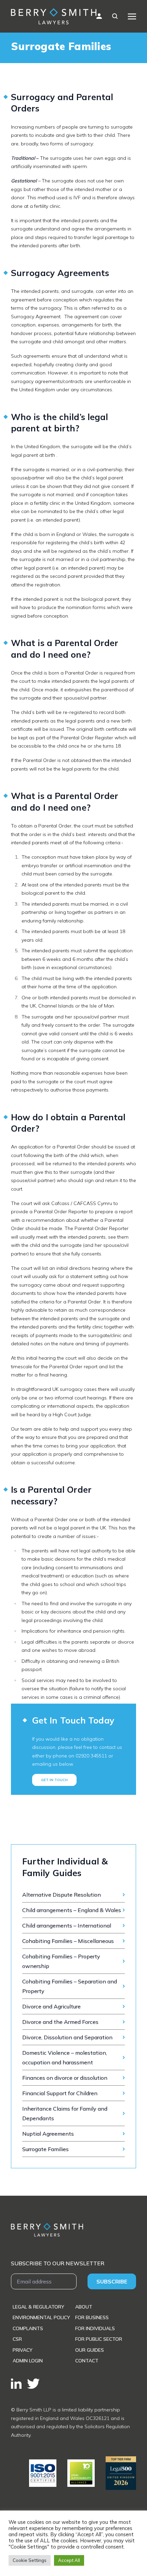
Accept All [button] (69, 2560)
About (84, 2307)
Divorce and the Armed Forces (60, 2022)
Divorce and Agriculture (51, 2006)
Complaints (28, 2328)
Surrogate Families (45, 2149)
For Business (92, 2317)
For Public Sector (99, 2339)
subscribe (112, 2281)
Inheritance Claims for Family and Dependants (65, 2113)
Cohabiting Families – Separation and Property (70, 1986)
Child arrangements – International (67, 1925)
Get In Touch (54, 1780)
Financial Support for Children (60, 2093)
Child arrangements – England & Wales (72, 1910)
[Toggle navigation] (132, 16)
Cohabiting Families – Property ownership (61, 1961)
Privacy (23, 2350)
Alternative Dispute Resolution (62, 1895)
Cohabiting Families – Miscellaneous (68, 1941)
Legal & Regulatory (38, 2307)
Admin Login (28, 2361)
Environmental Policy (41, 2317)
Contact (87, 2361)
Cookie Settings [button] (30, 2560)
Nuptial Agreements (48, 2134)
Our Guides (90, 2350)
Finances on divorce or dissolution (65, 2078)
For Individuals (95, 2328)
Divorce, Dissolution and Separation (67, 2037)
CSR (17, 2339)
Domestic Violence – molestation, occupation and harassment (65, 2058)
